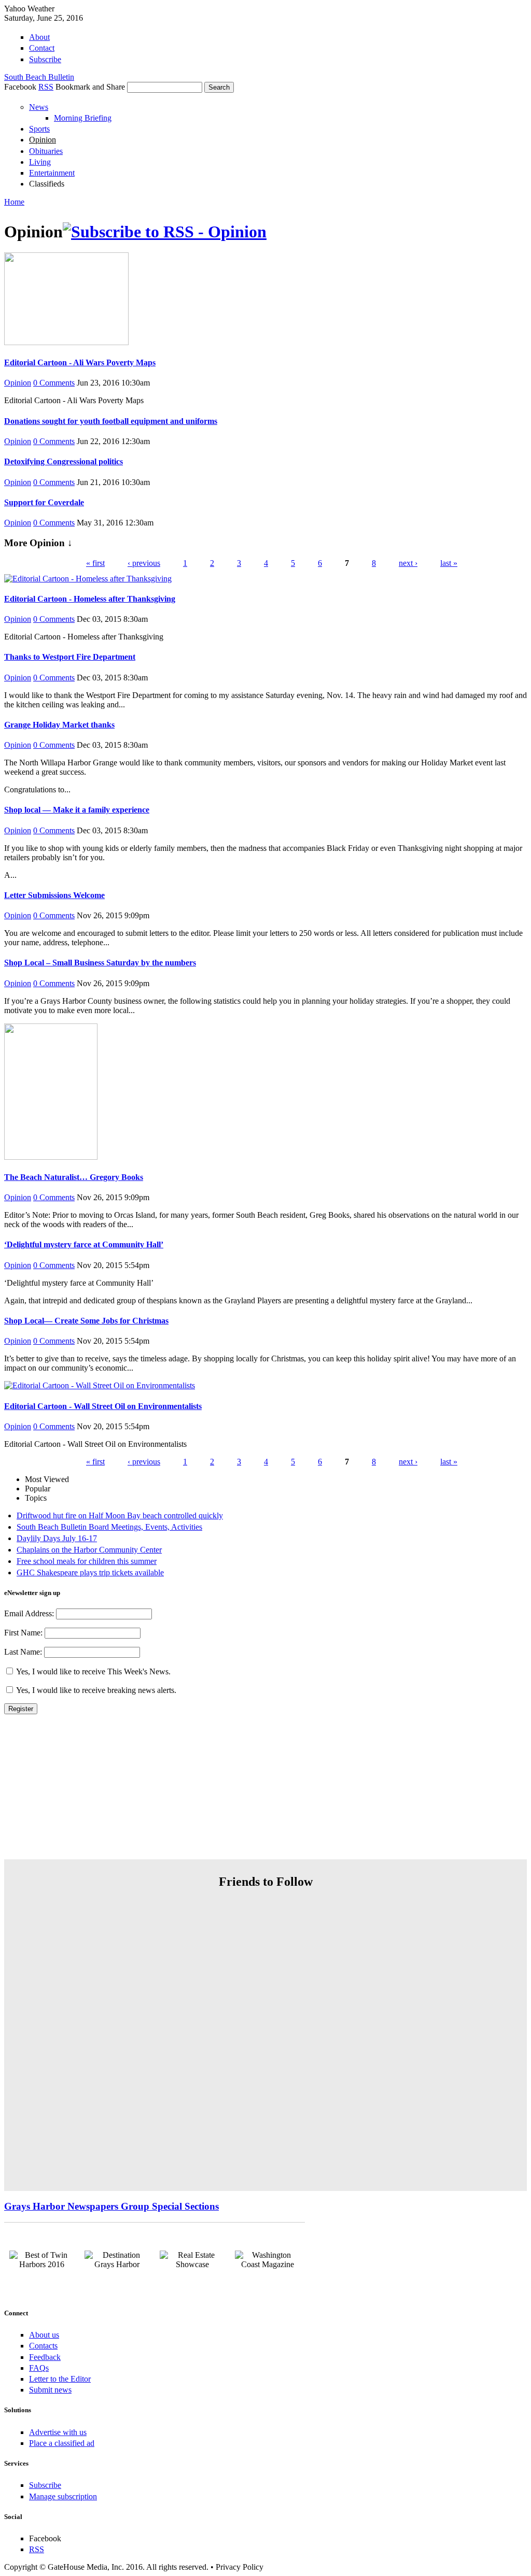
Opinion (43, 140)
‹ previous (144, 563)
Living (40, 162)
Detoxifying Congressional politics (64, 461)
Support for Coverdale (44, 502)
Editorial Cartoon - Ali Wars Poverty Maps (80, 362)
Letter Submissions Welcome (54, 895)
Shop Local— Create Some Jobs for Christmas (86, 1321)
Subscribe (45, 59)
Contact (42, 48)
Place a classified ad (62, 2443)
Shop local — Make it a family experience (77, 810)
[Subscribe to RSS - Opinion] (165, 232)
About (39, 37)
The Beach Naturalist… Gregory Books (74, 1177)
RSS (46, 87)
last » (449, 563)
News (39, 107)
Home (14, 202)
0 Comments (54, 383)
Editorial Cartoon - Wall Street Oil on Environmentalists (103, 1406)
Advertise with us (58, 2432)
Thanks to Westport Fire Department (70, 657)
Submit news (50, 2390)
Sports (39, 129)
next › (408, 563)
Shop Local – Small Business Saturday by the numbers (100, 963)
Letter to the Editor (60, 2379)
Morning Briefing (83, 118)
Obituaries (46, 151)
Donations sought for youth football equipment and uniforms (111, 421)
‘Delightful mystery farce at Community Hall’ (84, 1244)
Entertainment (52, 173)
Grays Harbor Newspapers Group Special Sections (111, 2206)
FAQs (39, 2368)
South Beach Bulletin (39, 77)
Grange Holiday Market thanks (59, 725)
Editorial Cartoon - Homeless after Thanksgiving (90, 599)
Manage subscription (63, 2496)
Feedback (45, 2357)
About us (44, 2335)
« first (95, 563)
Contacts (43, 2346)
